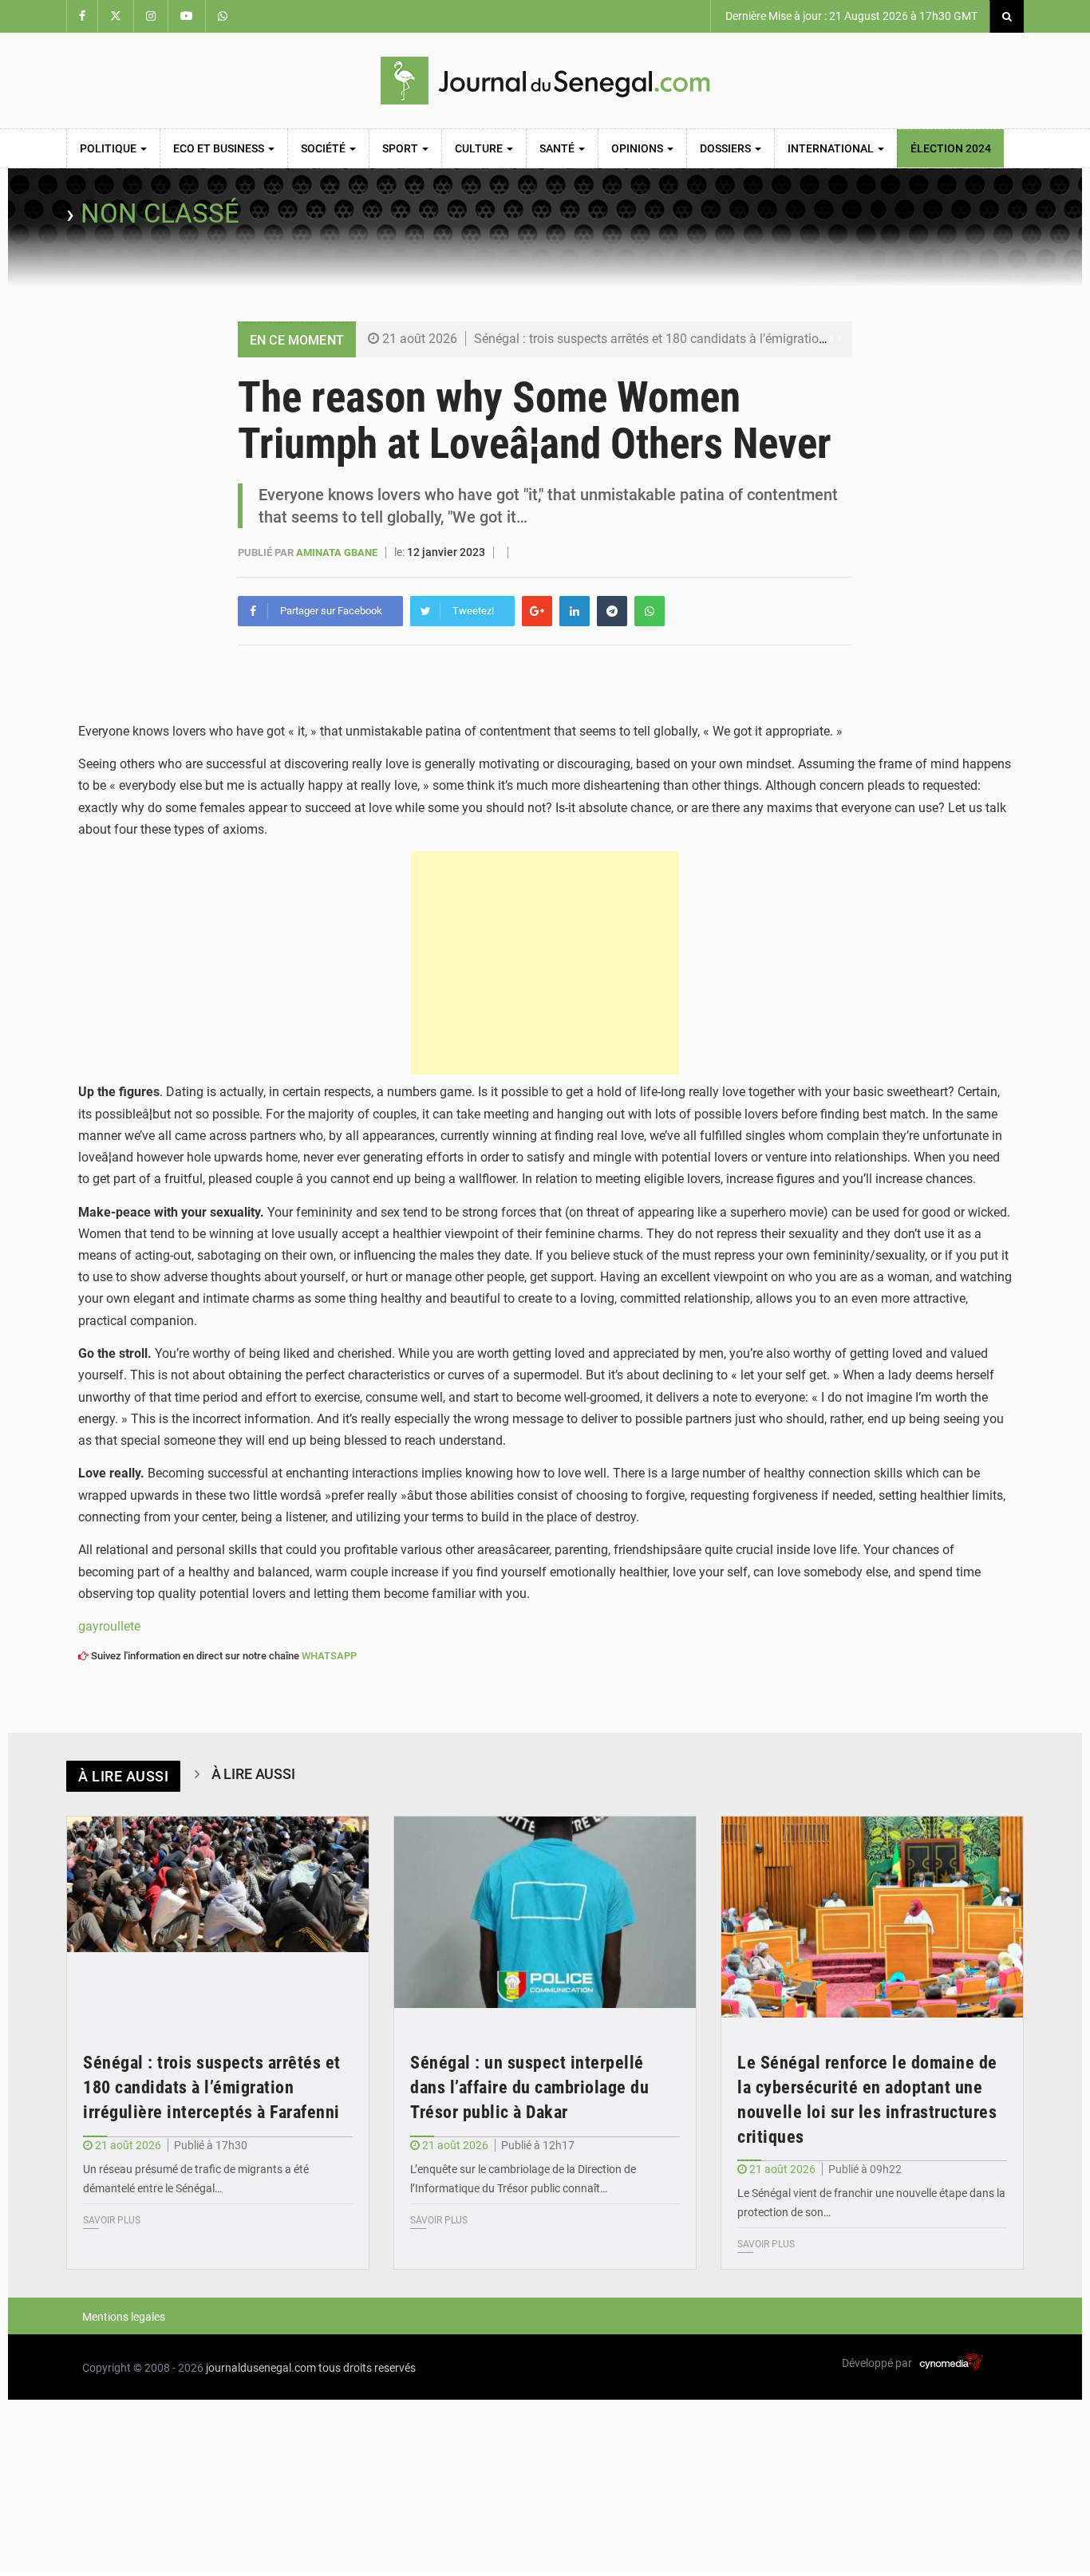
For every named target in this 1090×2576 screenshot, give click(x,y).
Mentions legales (124, 2317)
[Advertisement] (545, 963)
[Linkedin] (575, 611)
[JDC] (545, 81)
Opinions (638, 148)
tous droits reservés (367, 2368)
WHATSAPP (329, 1656)
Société (324, 148)
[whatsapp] (650, 611)
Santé (558, 148)
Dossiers (727, 148)
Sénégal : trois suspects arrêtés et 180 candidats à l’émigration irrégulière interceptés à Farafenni (745, 339)
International (832, 148)
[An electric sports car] (218, 1917)
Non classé (160, 213)
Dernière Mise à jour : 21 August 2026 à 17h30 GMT (850, 16)
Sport (401, 148)
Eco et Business (220, 148)
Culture (480, 148)
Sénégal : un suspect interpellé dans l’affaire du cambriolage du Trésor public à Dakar (529, 2087)
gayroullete (109, 1626)
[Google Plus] (537, 611)
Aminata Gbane (338, 552)
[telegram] (612, 611)
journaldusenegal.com (261, 2368)
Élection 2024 (951, 148)
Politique (109, 148)
